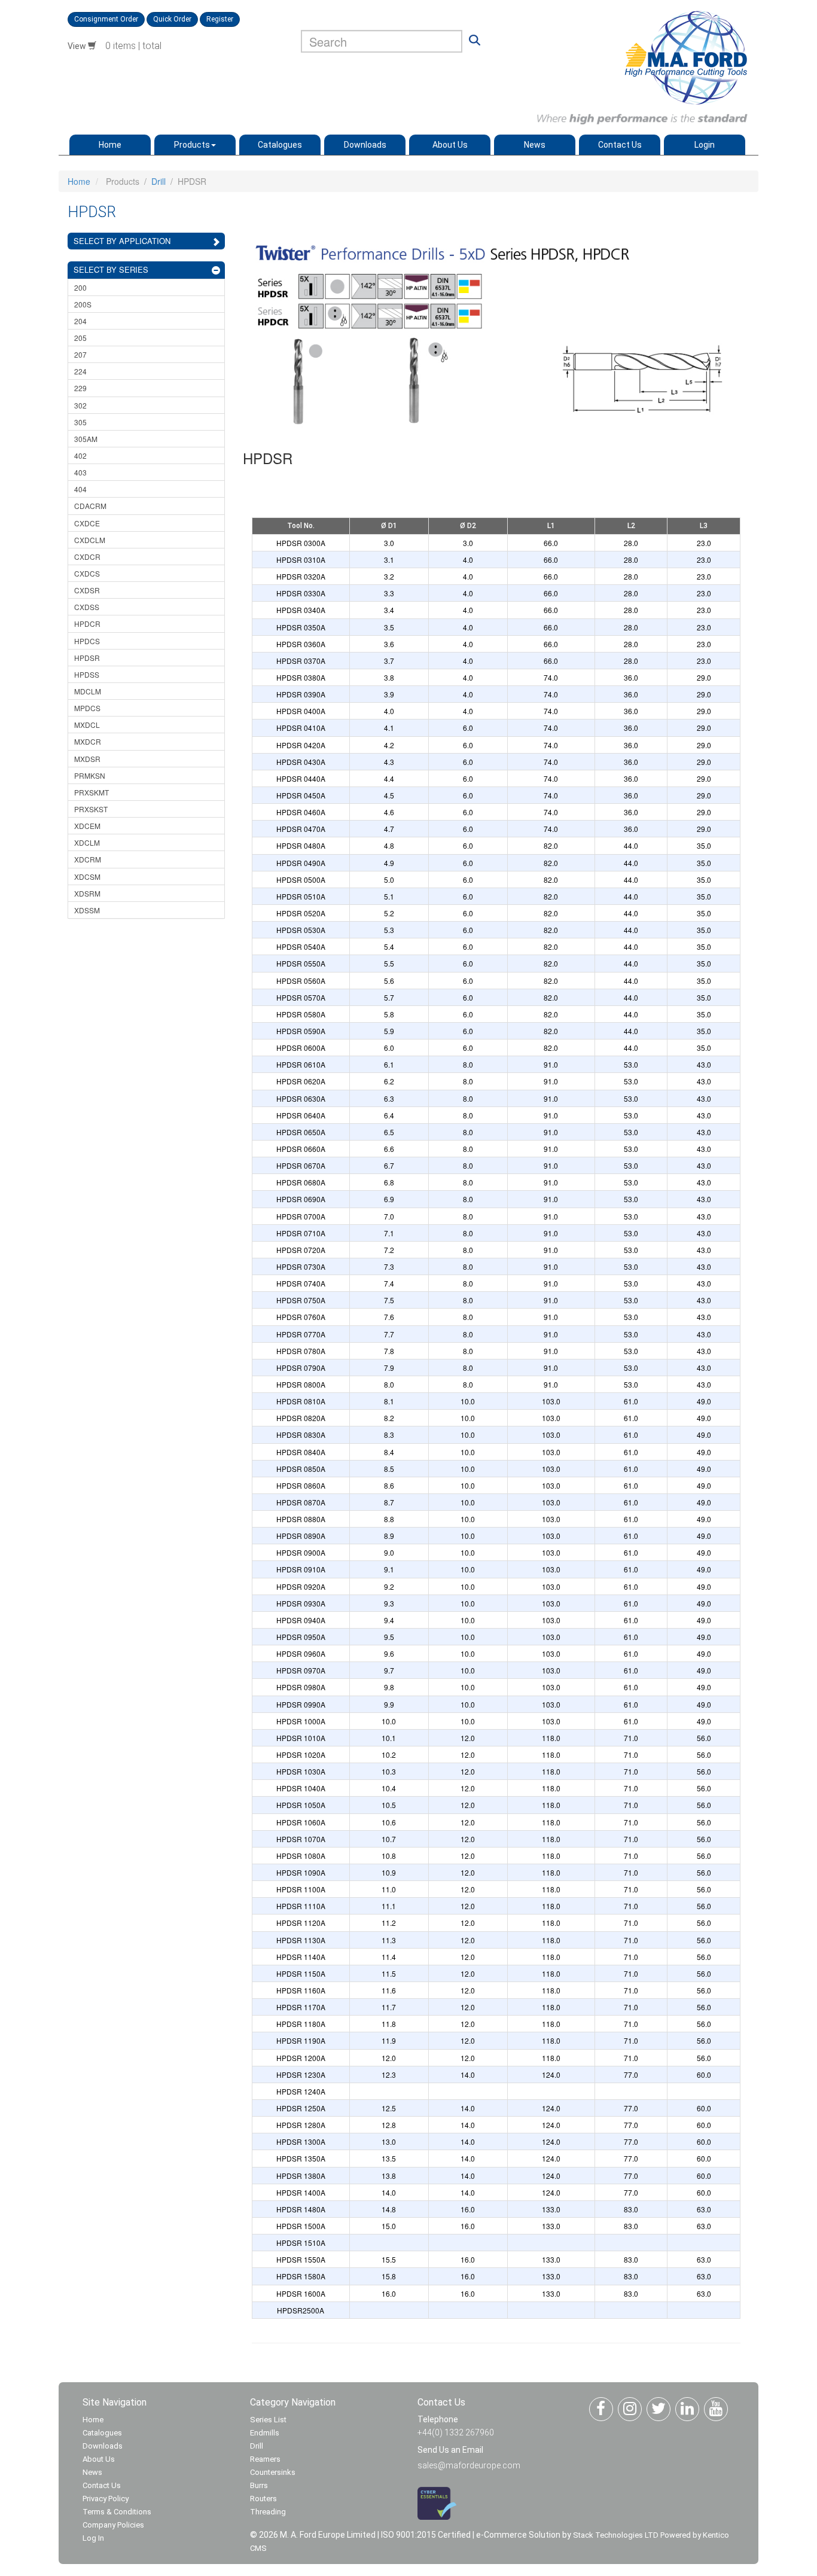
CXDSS (87, 607)
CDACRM (90, 506)
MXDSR (87, 759)
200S (83, 304)
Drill (158, 181)
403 (80, 472)
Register (220, 19)
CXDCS (87, 573)
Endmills (265, 2433)
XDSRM (87, 893)
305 (80, 422)
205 (80, 338)
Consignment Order (106, 19)
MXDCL (87, 725)
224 (80, 371)
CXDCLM (90, 540)
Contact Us (620, 145)
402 (80, 455)
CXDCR (87, 557)
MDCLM (88, 691)
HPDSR (87, 658)
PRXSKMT (92, 792)
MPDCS (87, 708)
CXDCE (87, 523)
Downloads (365, 145)
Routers (263, 2499)
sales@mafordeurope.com (469, 2465)
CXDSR (87, 590)
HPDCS (87, 641)
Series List (268, 2420)
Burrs (259, 2485)
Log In (93, 2538)
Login (705, 145)
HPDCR (87, 624)
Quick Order (172, 19)
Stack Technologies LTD (616, 2535)
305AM (86, 439)
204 (80, 321)
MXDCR (88, 741)
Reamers (265, 2459)
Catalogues (280, 145)
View (78, 46)
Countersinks (273, 2472)
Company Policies (113, 2525)
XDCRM (88, 859)
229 (80, 388)
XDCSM (87, 877)
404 (80, 489)
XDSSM (87, 910)
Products (192, 145)
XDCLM (87, 842)
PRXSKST (91, 809)
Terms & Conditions (117, 2512)
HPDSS (87, 674)
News (535, 145)
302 (80, 405)
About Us (450, 145)
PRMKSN (90, 775)
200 (80, 287)
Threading (268, 2512)
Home (110, 145)
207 (80, 354)
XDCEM (87, 826)
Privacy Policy (106, 2499)
